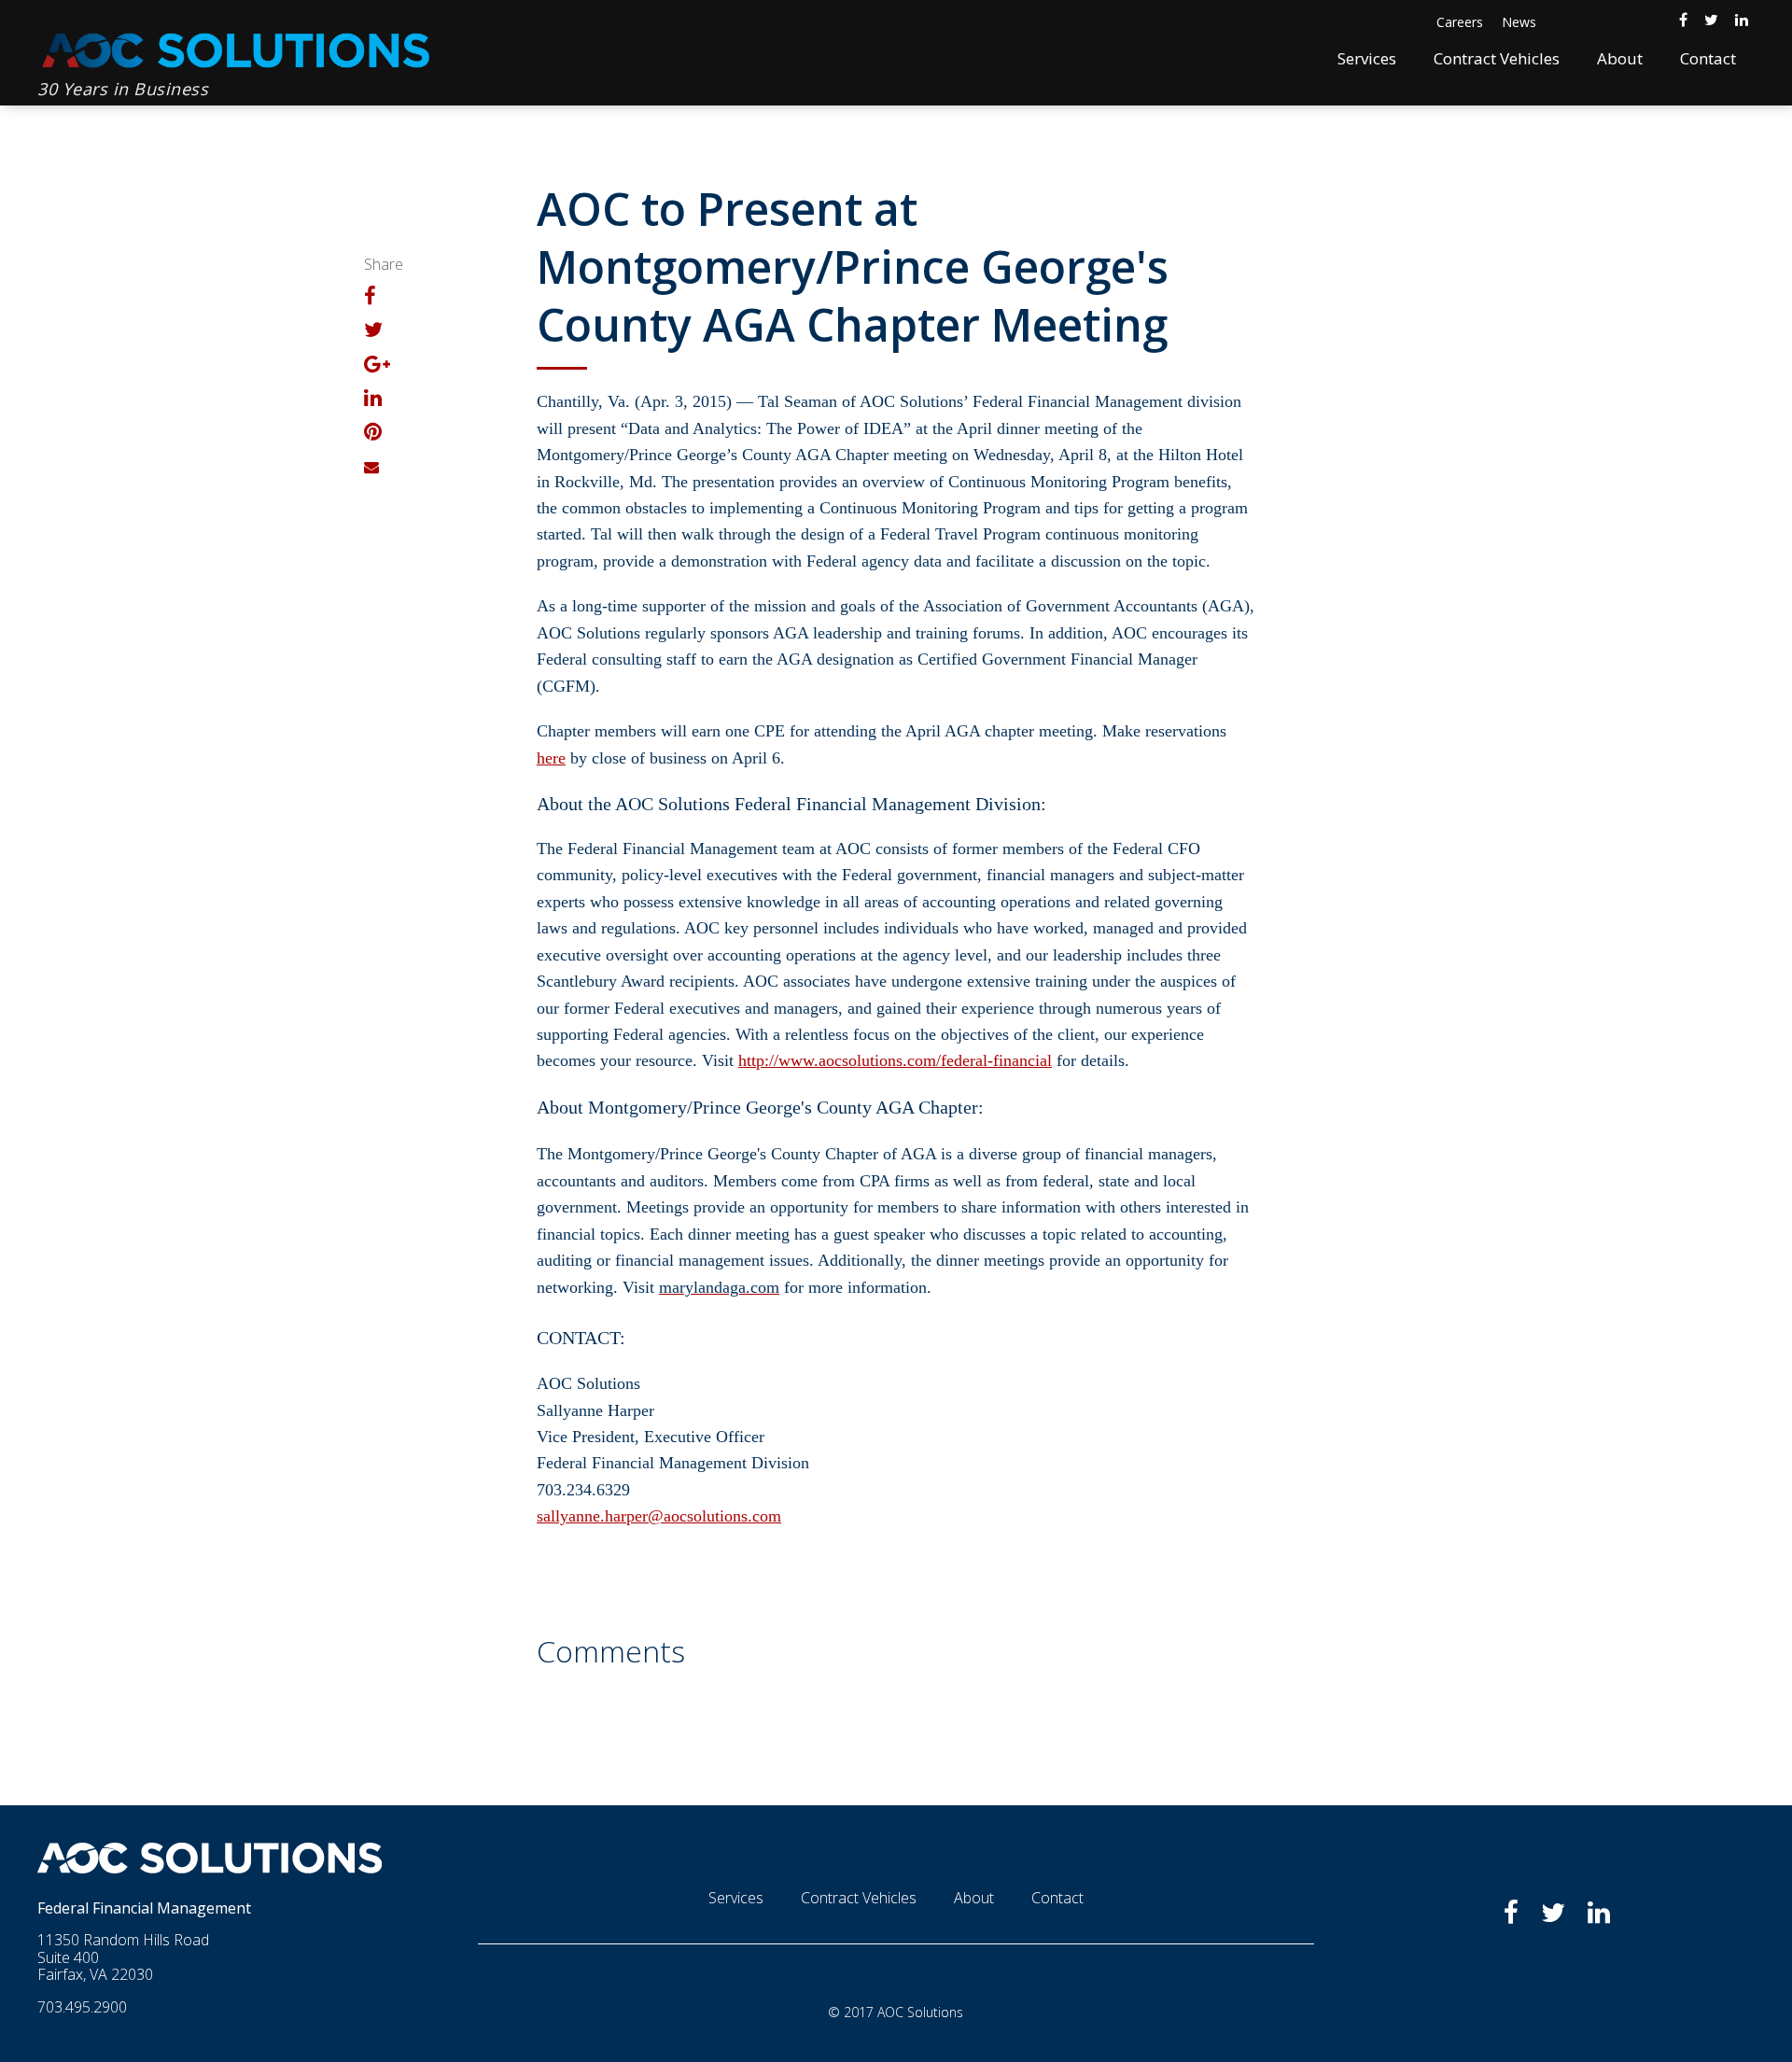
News (1519, 22)
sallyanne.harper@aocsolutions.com (659, 1516)
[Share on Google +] (377, 366)
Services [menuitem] (1367, 58)
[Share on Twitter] (373, 331)
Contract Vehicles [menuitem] (1497, 58)
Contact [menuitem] (1708, 58)
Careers (1460, 22)
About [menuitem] (1620, 58)
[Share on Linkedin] (373, 400)
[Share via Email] (371, 467)
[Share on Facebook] (370, 298)
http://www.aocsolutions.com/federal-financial (895, 1060)
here (551, 758)
